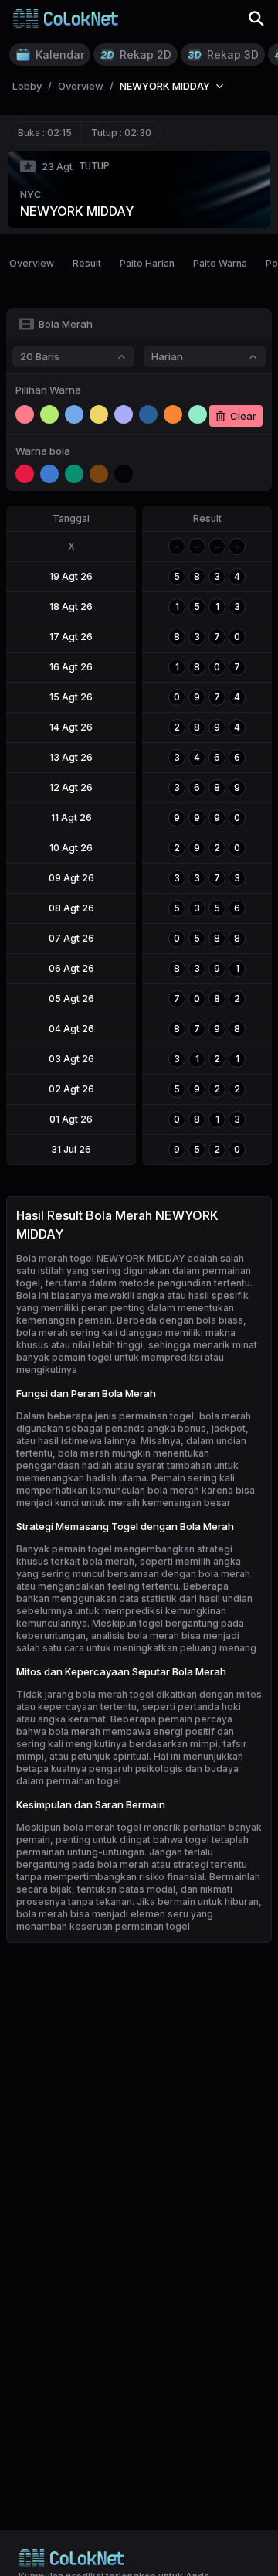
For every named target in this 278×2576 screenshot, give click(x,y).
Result (87, 263)
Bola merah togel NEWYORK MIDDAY (101, 1258)
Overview (32, 263)
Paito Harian (147, 263)
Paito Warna (220, 263)
